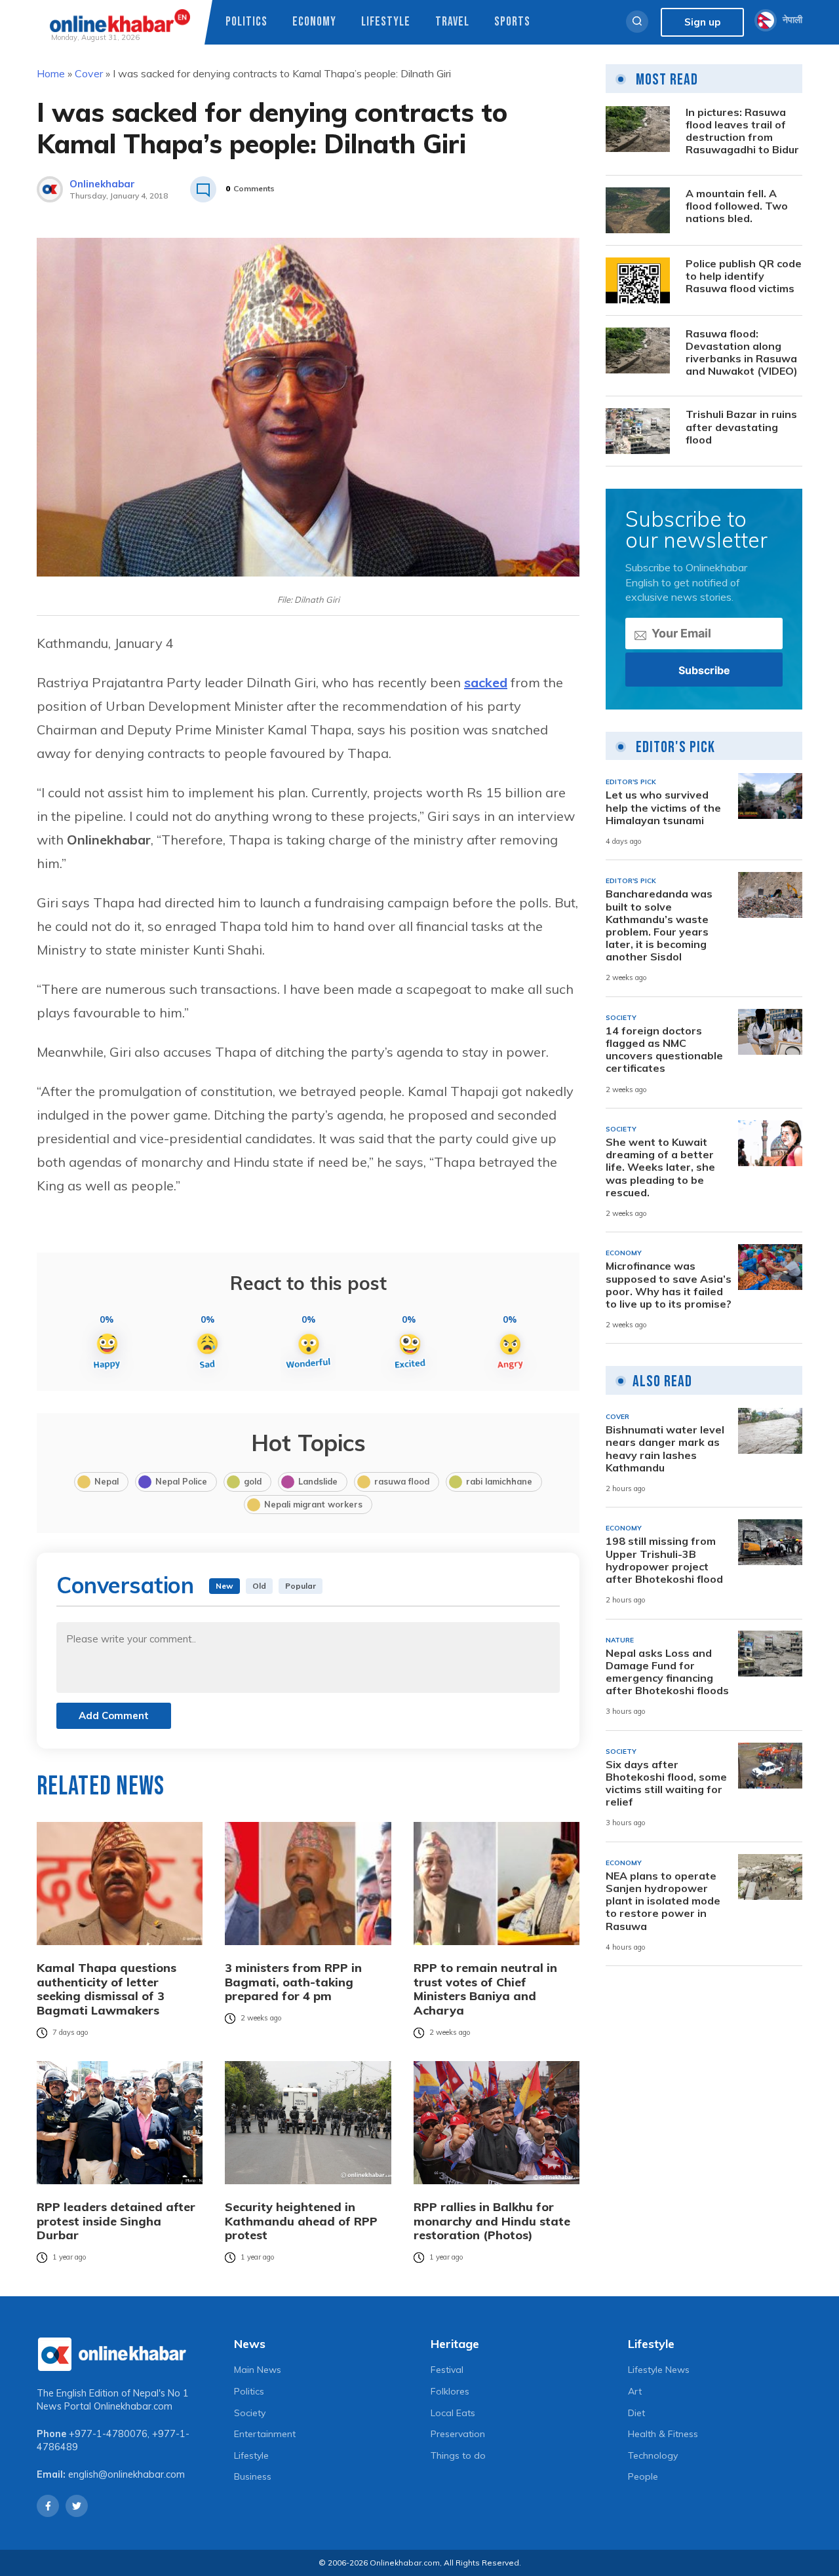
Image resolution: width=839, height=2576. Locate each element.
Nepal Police (181, 1481)
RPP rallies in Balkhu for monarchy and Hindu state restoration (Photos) (492, 2221)
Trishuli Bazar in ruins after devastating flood (741, 427)
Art (635, 2391)
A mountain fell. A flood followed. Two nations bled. (737, 206)
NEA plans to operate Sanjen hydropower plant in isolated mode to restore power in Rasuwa (663, 1901)
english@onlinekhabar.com (127, 2474)
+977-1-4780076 (108, 2434)
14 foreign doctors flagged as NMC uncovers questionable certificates (664, 1050)
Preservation (458, 2434)
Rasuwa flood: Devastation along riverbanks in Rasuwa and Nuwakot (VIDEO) (742, 353)
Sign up (702, 22)
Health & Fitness (663, 2434)
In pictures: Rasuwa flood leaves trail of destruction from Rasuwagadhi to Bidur (742, 131)
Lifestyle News (659, 2370)
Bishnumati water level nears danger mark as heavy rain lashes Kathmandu (665, 1449)
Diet (636, 2413)
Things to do (458, 2455)
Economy (314, 22)
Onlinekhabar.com (133, 2406)
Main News (258, 2370)
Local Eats (453, 2413)
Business (253, 2476)
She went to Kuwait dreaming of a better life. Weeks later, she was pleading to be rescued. (660, 1167)
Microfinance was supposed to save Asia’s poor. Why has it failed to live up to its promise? (669, 1285)
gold (253, 1481)
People (643, 2476)
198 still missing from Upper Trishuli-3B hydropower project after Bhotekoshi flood (664, 1560)
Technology (653, 2455)
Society (250, 2413)
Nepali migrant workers (313, 1504)
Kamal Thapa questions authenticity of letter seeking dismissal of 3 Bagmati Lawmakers (107, 1989)
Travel (452, 22)
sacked (486, 682)
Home (51, 73)
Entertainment (265, 2434)
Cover (89, 73)
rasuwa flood (402, 1481)
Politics (246, 22)
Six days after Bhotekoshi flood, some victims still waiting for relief (666, 1784)
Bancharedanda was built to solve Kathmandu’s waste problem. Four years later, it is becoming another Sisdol (659, 925)
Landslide (318, 1481)
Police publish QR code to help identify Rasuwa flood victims (744, 276)
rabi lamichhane (499, 1481)
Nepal (107, 1481)
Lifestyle (386, 22)
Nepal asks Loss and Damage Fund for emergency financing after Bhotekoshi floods (667, 1672)
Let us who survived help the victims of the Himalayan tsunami (663, 807)
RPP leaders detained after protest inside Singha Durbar (116, 2221)
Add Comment (114, 1715)
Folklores (450, 2391)
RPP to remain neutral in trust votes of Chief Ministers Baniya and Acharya (485, 1989)
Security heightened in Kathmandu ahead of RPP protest (301, 2221)
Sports (512, 22)
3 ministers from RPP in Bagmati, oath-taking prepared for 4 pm (293, 1982)
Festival (447, 2370)
